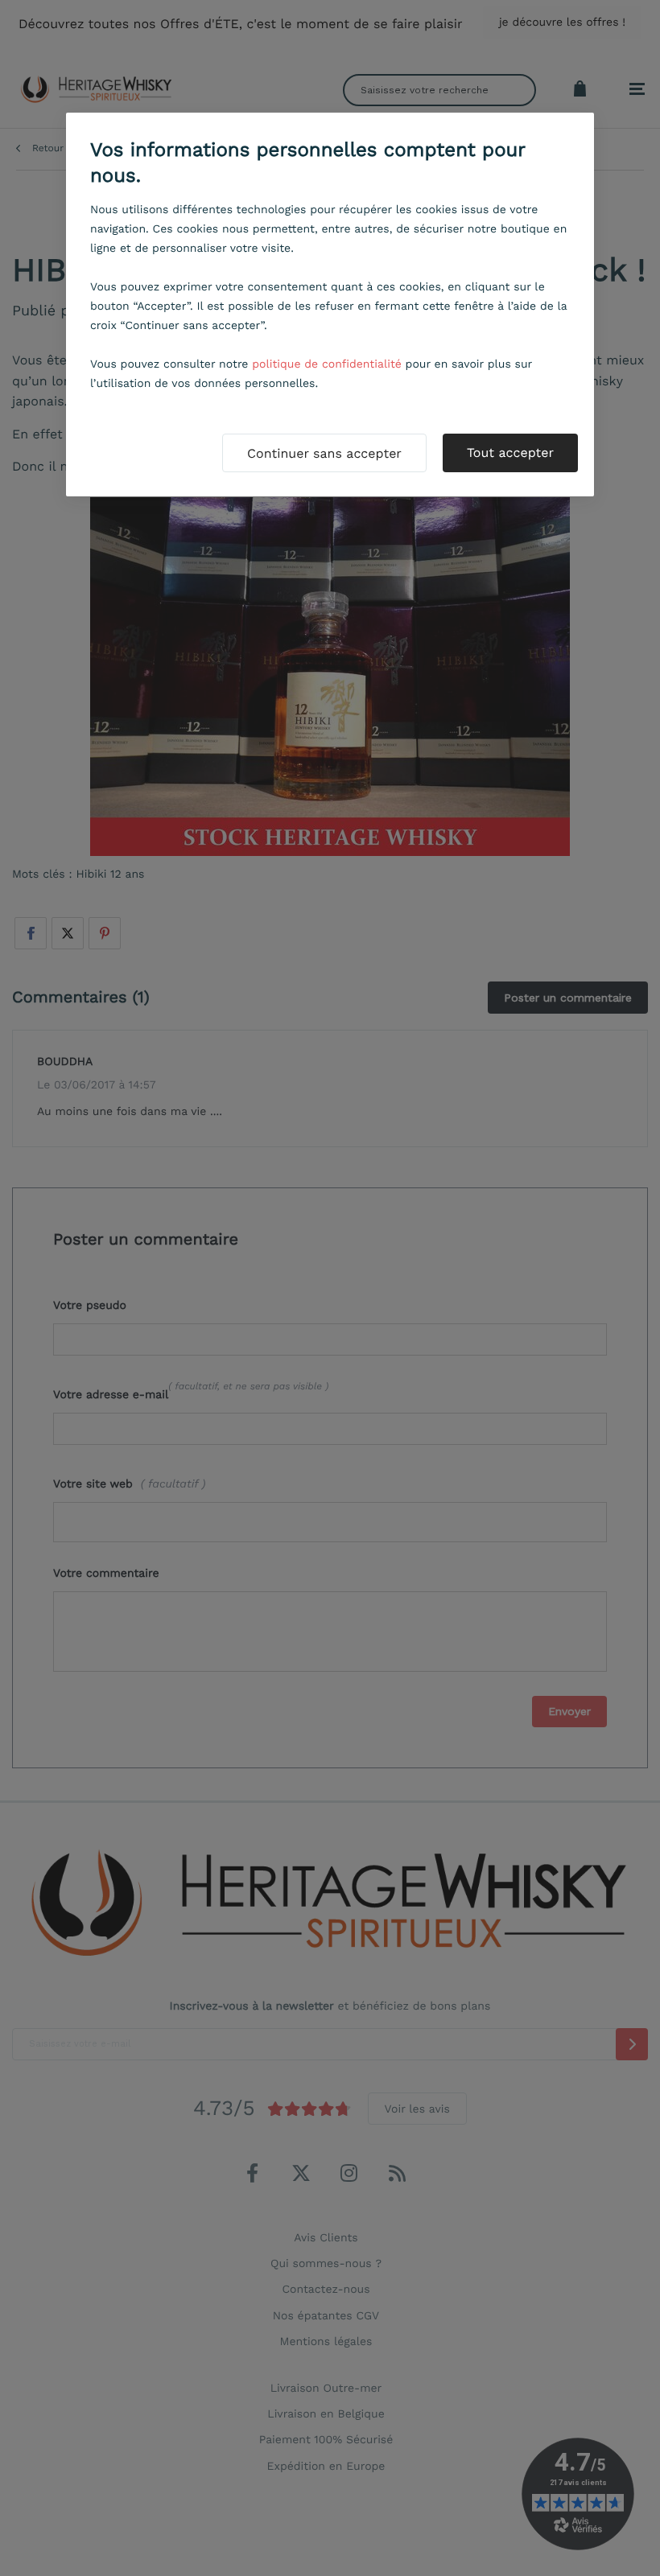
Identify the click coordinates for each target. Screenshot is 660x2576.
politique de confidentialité (327, 364)
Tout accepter (510, 453)
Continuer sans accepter (324, 453)
